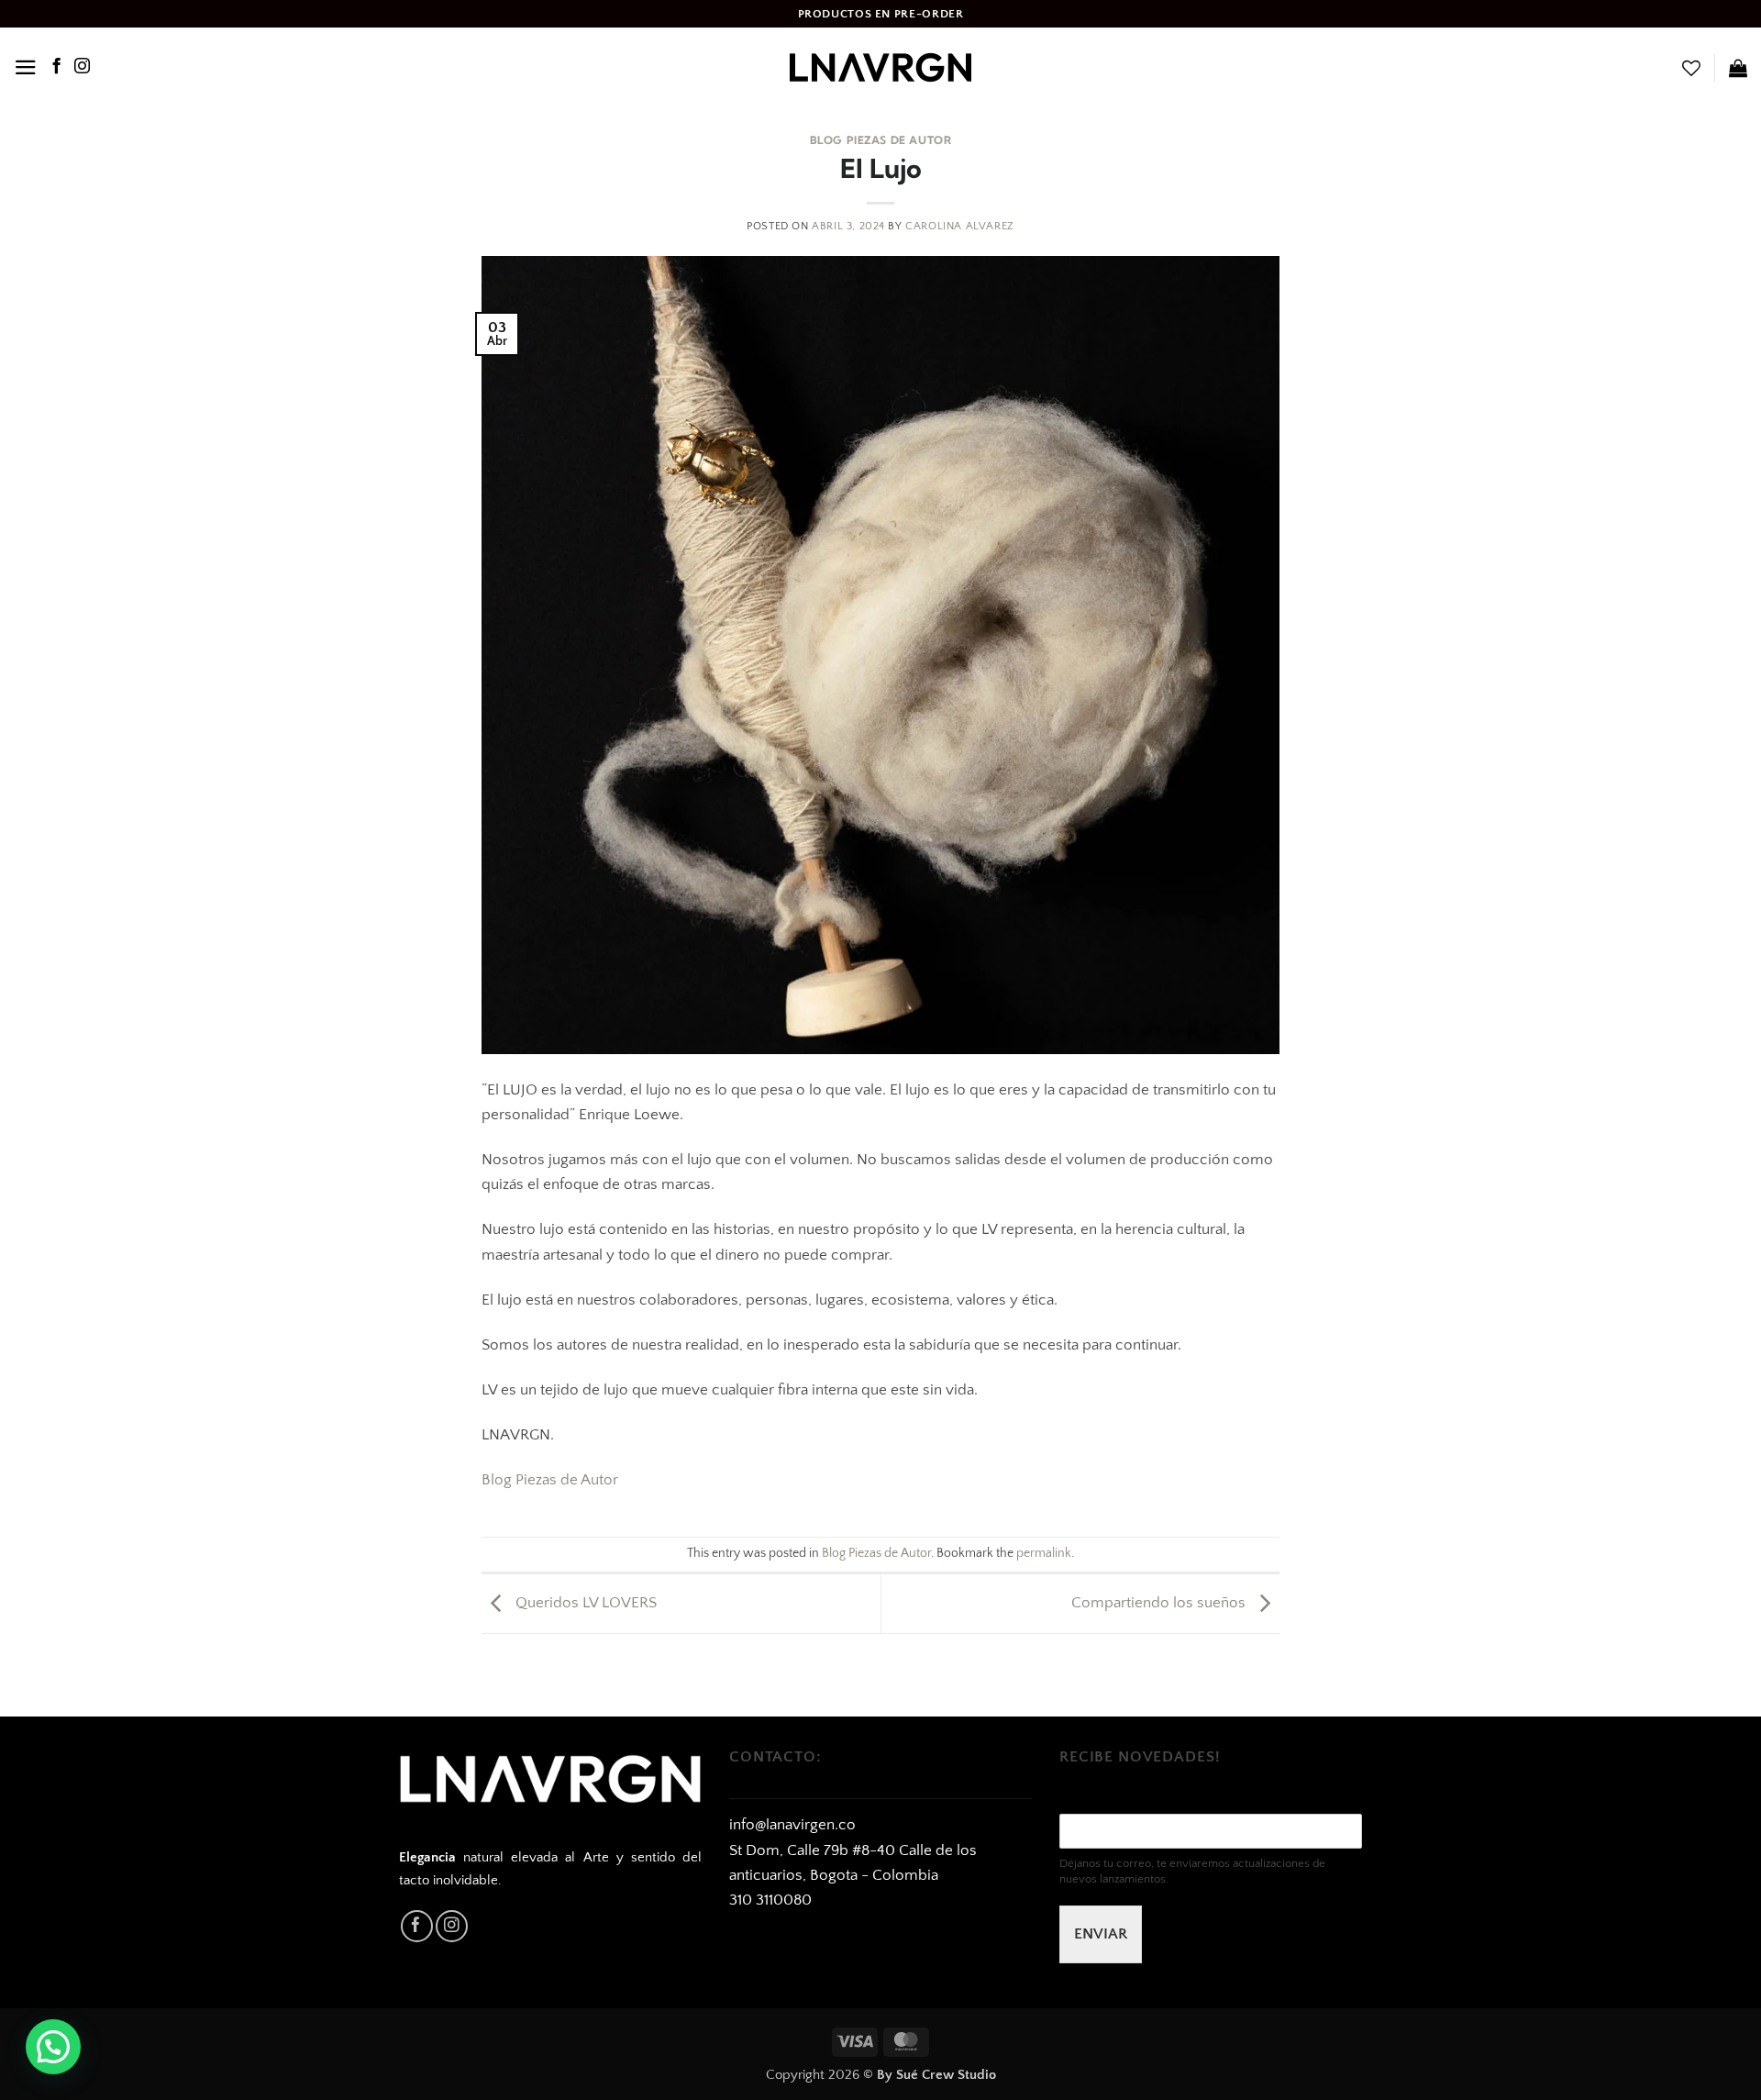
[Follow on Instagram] (82, 67)
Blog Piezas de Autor (881, 140)
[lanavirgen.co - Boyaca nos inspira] (880, 67)
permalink (1044, 1554)
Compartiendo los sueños (1160, 1603)
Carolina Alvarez (960, 226)
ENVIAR (1101, 1934)
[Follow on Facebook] (56, 67)
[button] (26, 67)
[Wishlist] (1691, 68)
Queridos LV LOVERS (584, 1603)
